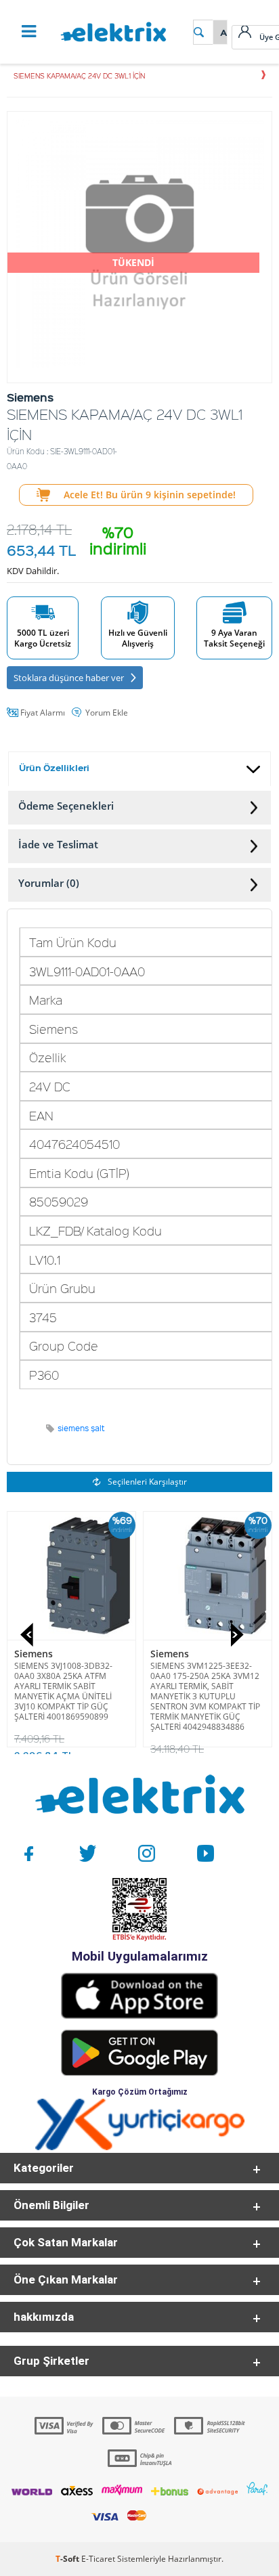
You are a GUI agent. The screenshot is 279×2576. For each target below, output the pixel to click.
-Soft (68, 2559)
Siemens (34, 1654)
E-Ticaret (98, 2559)
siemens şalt (81, 1428)
